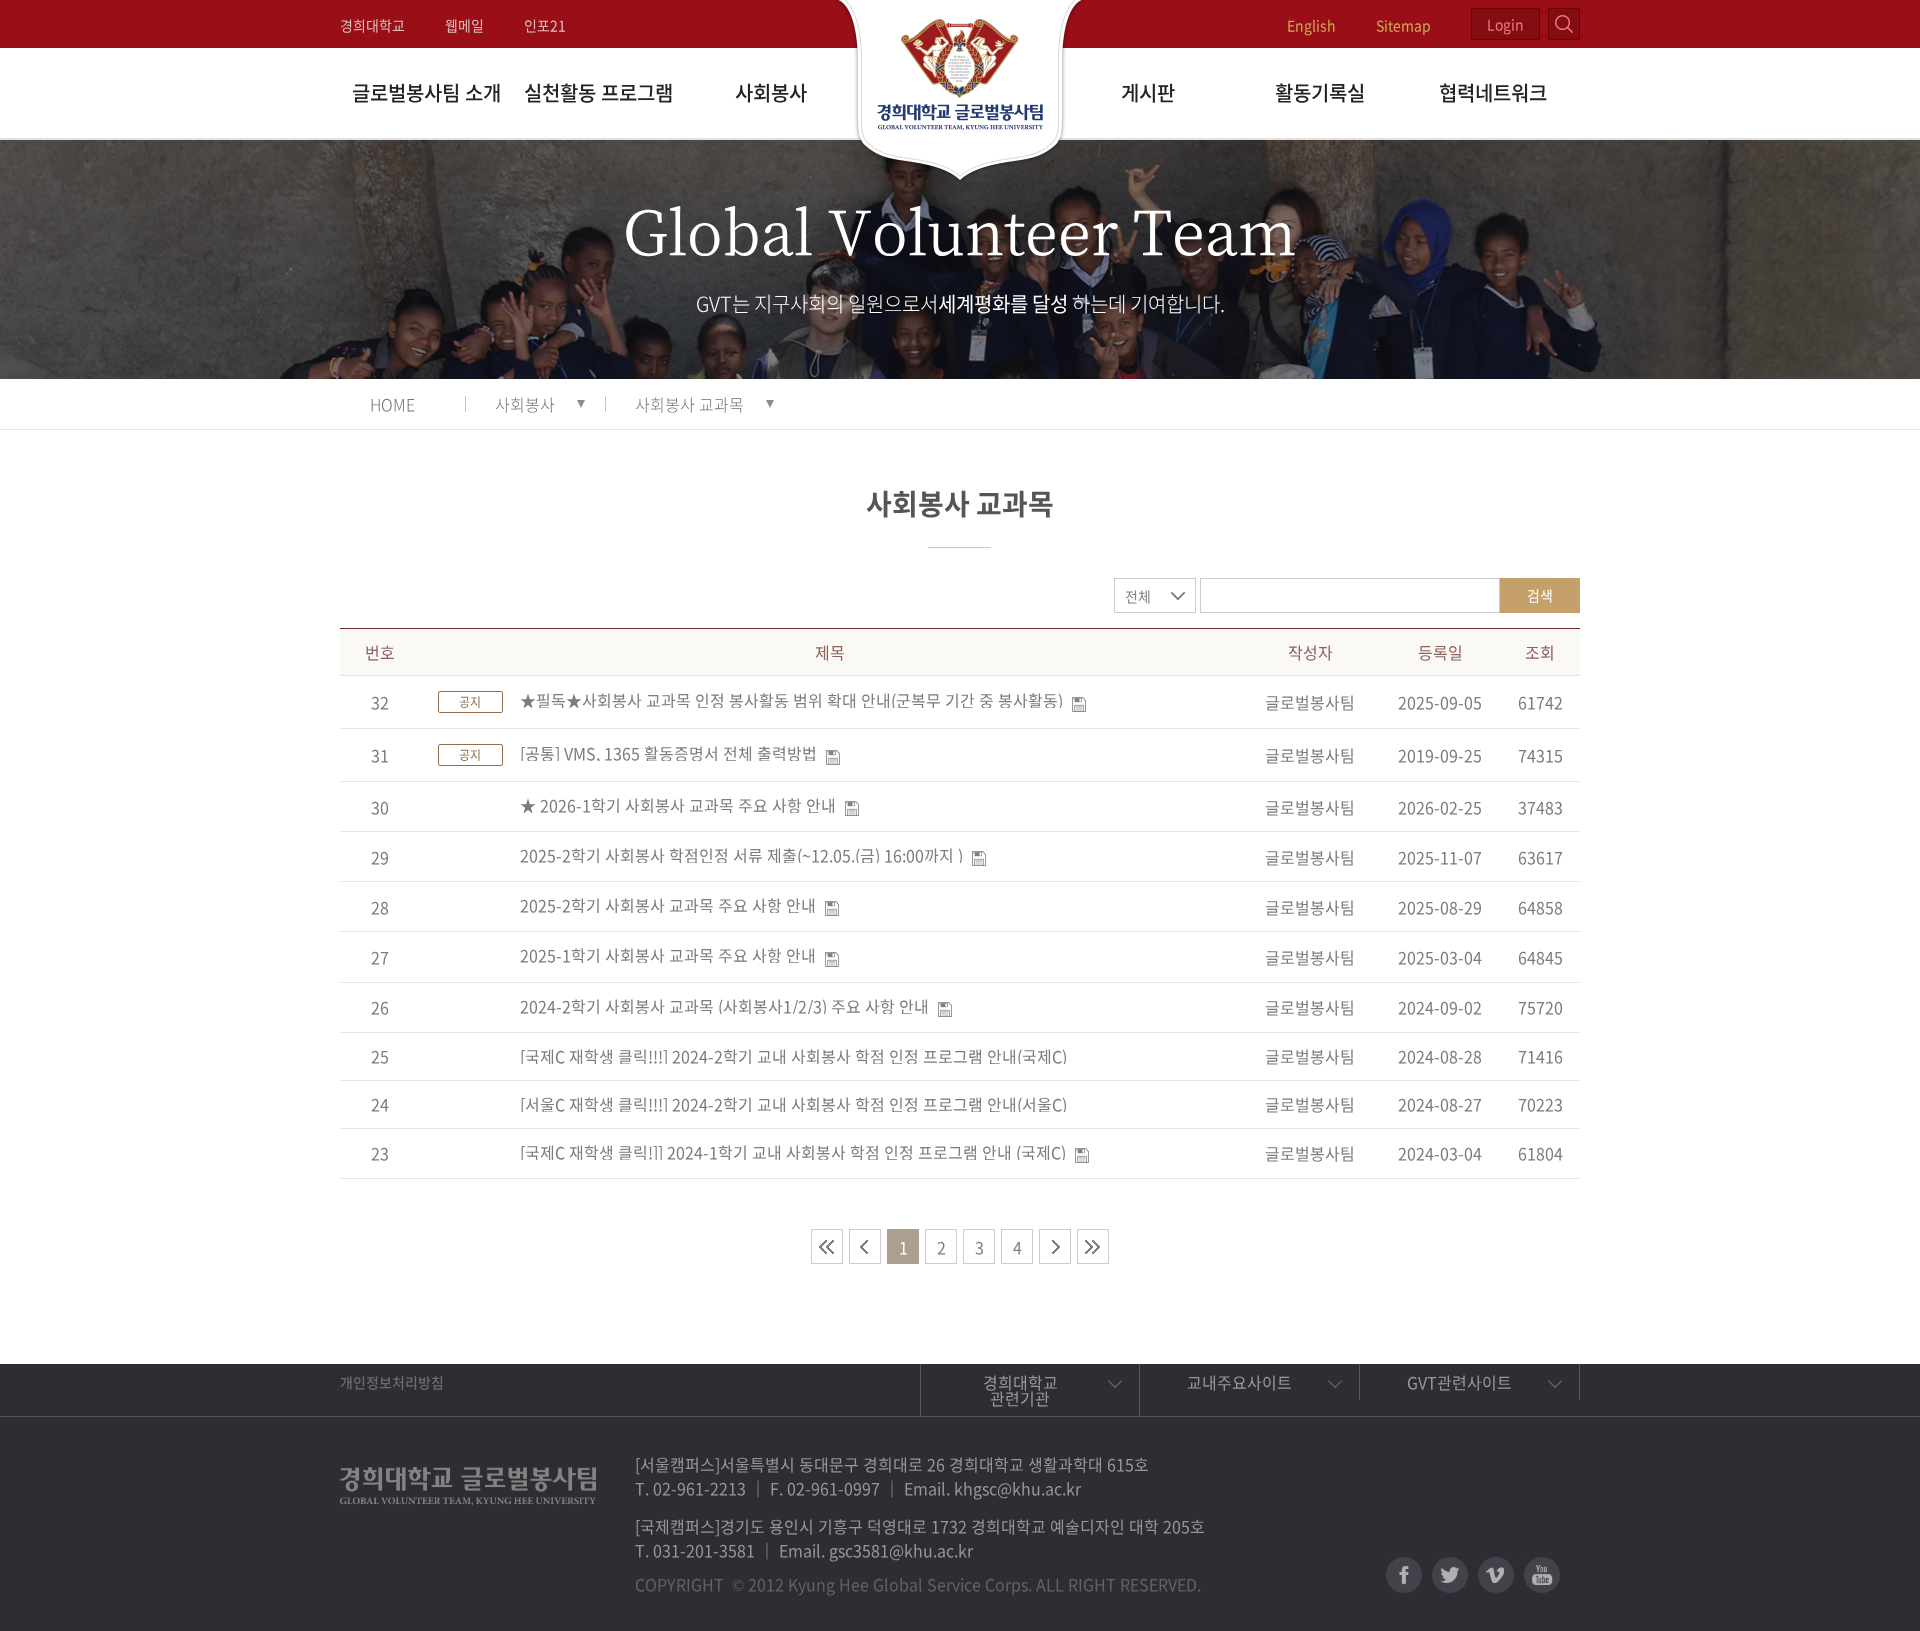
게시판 (1148, 92)
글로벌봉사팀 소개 (426, 92)
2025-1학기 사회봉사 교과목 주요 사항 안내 (668, 955)
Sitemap (1403, 25)
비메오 (1496, 1575)
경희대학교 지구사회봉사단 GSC (960, 92)
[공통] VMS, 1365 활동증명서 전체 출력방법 (668, 753)
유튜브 (1542, 1575)
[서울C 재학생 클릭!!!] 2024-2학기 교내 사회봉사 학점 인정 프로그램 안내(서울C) (793, 1104)
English (1311, 25)
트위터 (1450, 1575)
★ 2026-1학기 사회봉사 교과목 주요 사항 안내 (678, 805)
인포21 (545, 25)
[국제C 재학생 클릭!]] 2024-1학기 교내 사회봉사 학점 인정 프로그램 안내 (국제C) (793, 1152)
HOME (392, 404)
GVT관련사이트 (1459, 1382)
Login (1505, 24)
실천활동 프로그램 (598, 92)
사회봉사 (771, 92)
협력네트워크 (1493, 92)
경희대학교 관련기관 (1020, 1390)
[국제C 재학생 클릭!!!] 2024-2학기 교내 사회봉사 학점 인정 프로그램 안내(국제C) (793, 1056)
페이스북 (1404, 1575)
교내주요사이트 (1239, 1382)
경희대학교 (372, 25)
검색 (1540, 595)
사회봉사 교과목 (689, 404)
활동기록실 (1320, 92)
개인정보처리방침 (392, 1382)
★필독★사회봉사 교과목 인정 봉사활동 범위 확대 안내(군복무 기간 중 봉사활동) (791, 700)
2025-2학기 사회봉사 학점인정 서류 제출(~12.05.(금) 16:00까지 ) (741, 855)
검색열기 (1564, 24)
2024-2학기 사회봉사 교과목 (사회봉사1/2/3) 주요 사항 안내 (724, 1006)
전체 (1138, 596)
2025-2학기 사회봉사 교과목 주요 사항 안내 (668, 905)
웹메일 (464, 25)
